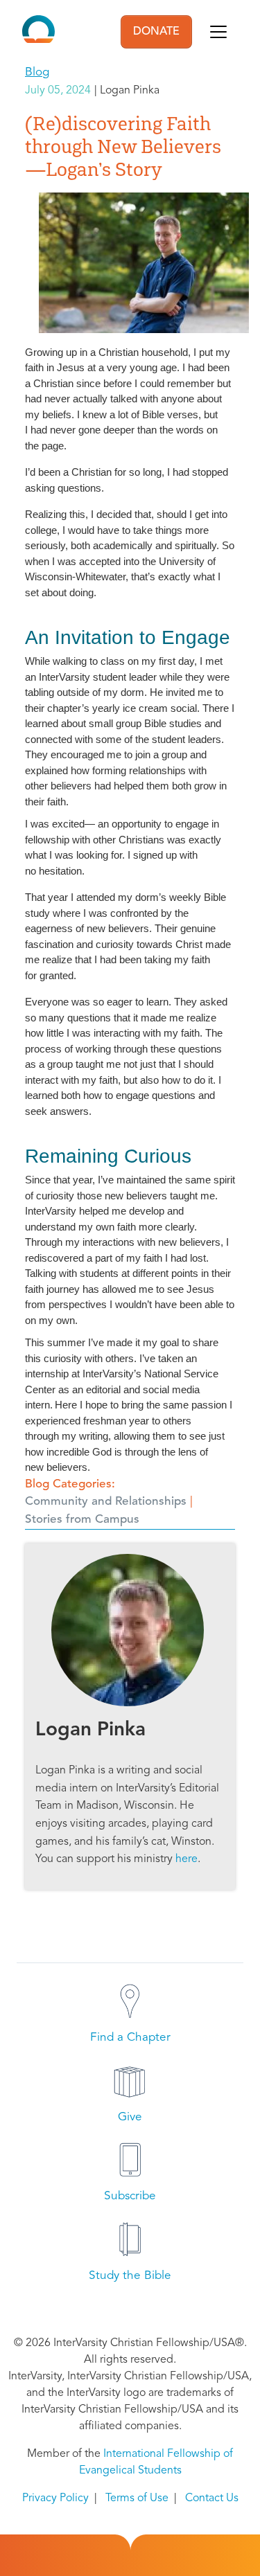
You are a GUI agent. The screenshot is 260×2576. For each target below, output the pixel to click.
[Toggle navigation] (218, 32)
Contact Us (212, 2498)
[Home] (38, 32)
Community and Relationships (106, 1502)
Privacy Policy (55, 2498)
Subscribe (130, 2196)
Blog (37, 72)
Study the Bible (130, 2276)
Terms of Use (137, 2498)
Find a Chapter (130, 2038)
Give (130, 2117)
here (187, 1859)
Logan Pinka (90, 1730)
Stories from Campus (82, 1520)
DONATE (156, 32)
